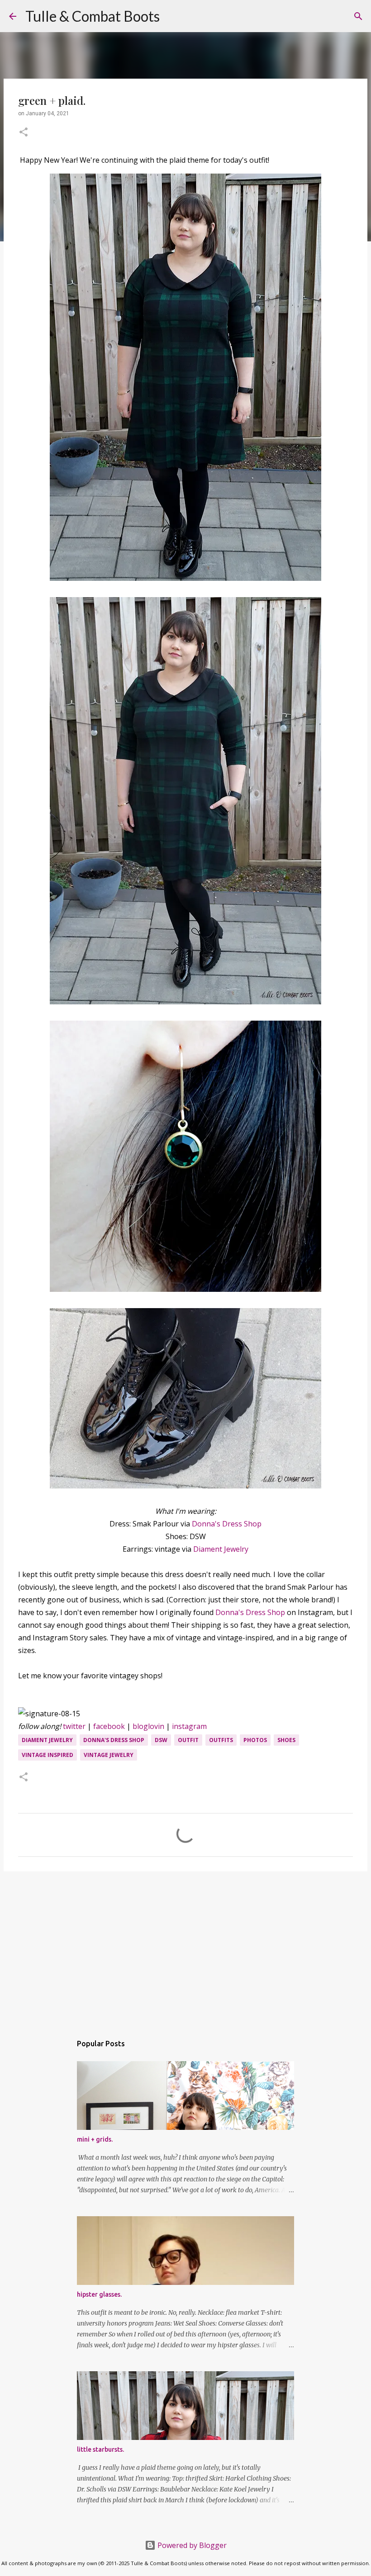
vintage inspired (48, 1755)
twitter (74, 1726)
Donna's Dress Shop (227, 1524)
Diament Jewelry (221, 1549)
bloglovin (148, 1726)
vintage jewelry (109, 1755)
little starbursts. (100, 2449)
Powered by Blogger (191, 2545)
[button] (24, 133)
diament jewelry (47, 1740)
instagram (189, 1726)
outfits (221, 1740)
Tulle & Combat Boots (93, 16)
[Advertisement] (185, 1948)
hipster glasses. (99, 2294)
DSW (161, 1740)
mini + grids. (95, 2139)
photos (255, 1740)
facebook (109, 1726)
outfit (188, 1740)
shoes (286, 1740)
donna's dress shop (114, 1740)
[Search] (172, 16)
